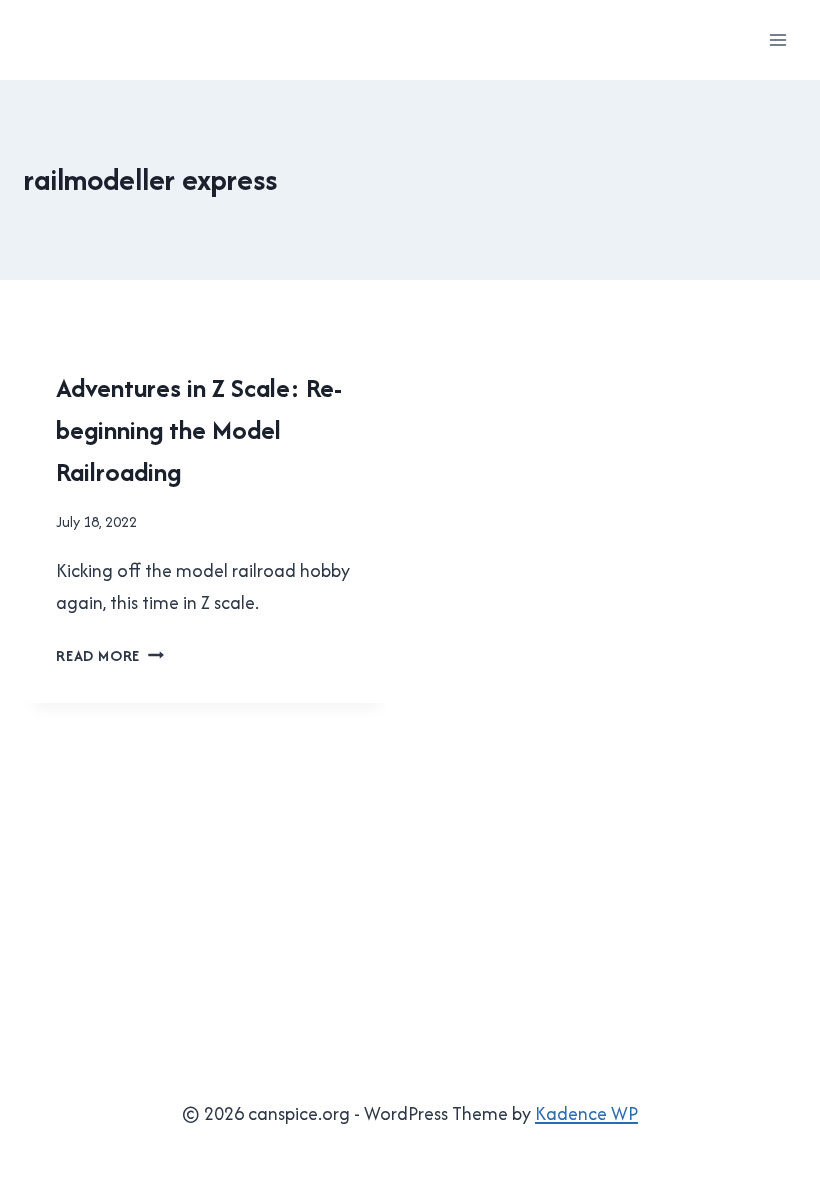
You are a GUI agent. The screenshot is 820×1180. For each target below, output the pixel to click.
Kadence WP (586, 1113)
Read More (110, 655)
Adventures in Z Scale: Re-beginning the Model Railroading (199, 429)
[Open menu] (777, 39)
